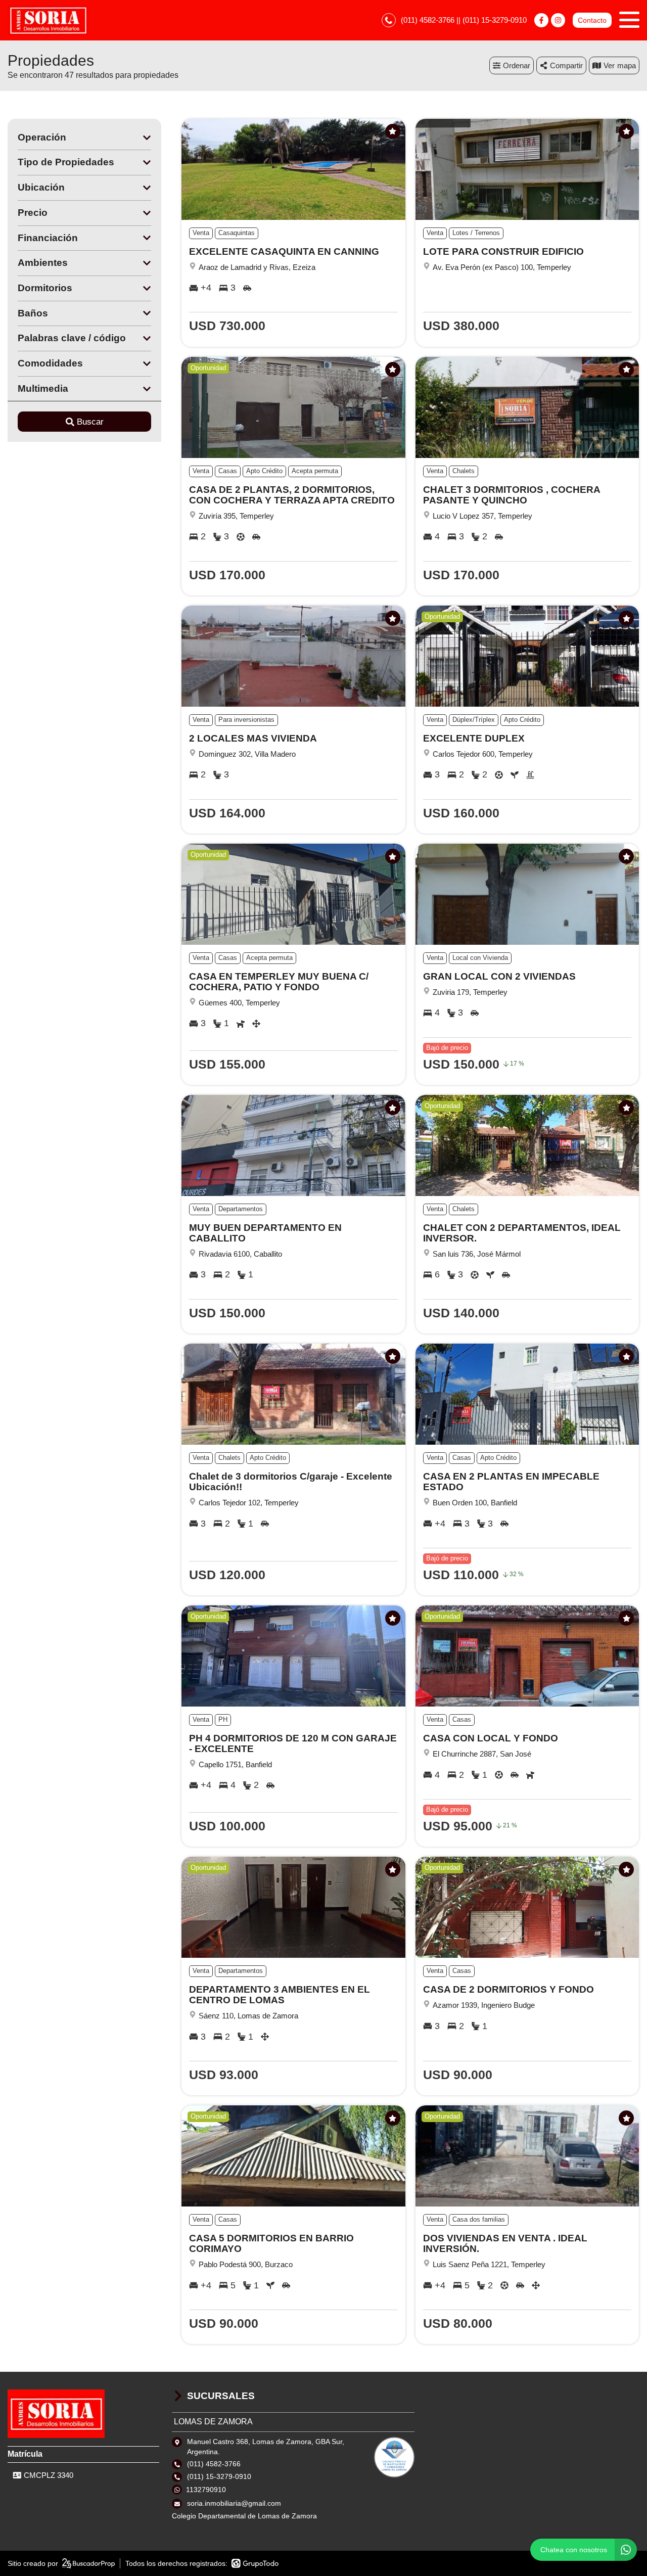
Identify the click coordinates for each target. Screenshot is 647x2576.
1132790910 (206, 2490)
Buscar (90, 422)
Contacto (592, 20)
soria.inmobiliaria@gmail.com (234, 2503)
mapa (627, 65)
